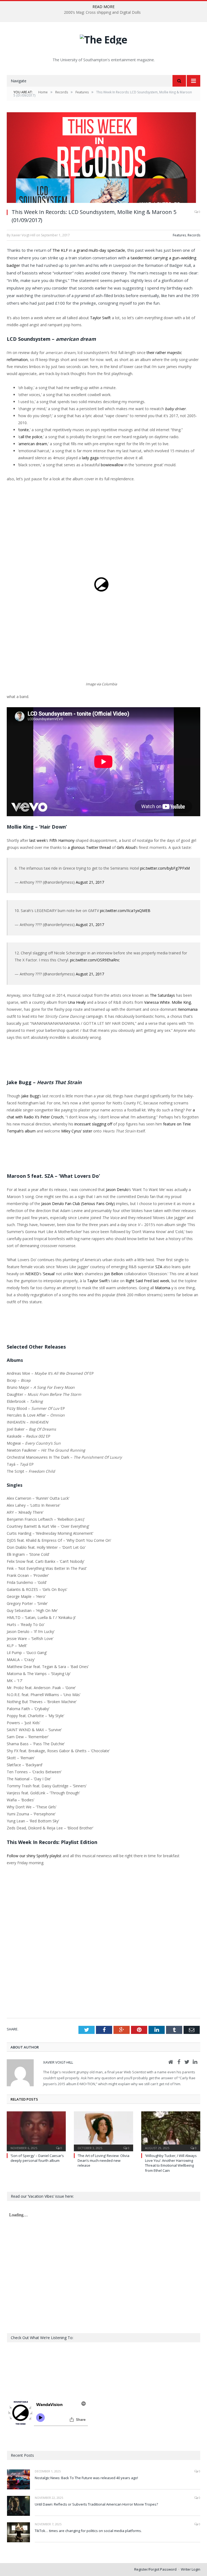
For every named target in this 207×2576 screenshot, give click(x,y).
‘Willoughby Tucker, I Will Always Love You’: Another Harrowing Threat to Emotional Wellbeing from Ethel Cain (171, 2163)
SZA (159, 1267)
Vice (78, 1274)
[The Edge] (103, 38)
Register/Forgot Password (155, 2569)
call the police (30, 437)
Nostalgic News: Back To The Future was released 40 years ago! (86, 2478)
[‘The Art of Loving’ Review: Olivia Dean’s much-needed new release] (103, 2131)
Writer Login (191, 2569)
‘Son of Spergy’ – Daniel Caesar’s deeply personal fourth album (37, 2158)
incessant (83, 1124)
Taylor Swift (100, 318)
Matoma (163, 1288)
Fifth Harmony (62, 840)
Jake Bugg (30, 1096)
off (110, 1124)
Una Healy (77, 1002)
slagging (99, 1124)
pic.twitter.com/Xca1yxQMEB (125, 911)
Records (194, 235)
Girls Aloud (126, 847)
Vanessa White (157, 1002)
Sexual (49, 1274)
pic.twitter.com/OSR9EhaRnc (95, 960)
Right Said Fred (139, 1281)
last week (38, 840)
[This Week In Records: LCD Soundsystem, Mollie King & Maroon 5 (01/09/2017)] (103, 158)
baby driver (175, 409)
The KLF (60, 250)
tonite (24, 430)
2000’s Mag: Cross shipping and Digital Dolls (102, 12)
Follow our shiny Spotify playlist (34, 1856)
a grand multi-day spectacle (99, 250)
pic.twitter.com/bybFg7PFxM (165, 868)
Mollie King (181, 1002)
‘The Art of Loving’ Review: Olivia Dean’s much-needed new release (103, 2160)
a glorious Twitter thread (89, 847)
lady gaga (90, 458)
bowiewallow (112, 465)
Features (179, 235)
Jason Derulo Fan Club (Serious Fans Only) (78, 1204)
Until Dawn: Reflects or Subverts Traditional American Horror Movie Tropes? (96, 2504)
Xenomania (188, 1009)
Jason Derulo (117, 1190)
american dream (33, 444)
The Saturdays (162, 995)
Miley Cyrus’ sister (77, 1131)
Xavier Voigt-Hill (58, 2062)
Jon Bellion (114, 1274)
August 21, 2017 (90, 882)
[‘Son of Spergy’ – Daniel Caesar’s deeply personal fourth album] (36, 2131)
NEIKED (32, 1274)
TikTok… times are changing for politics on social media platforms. (88, 2531)
